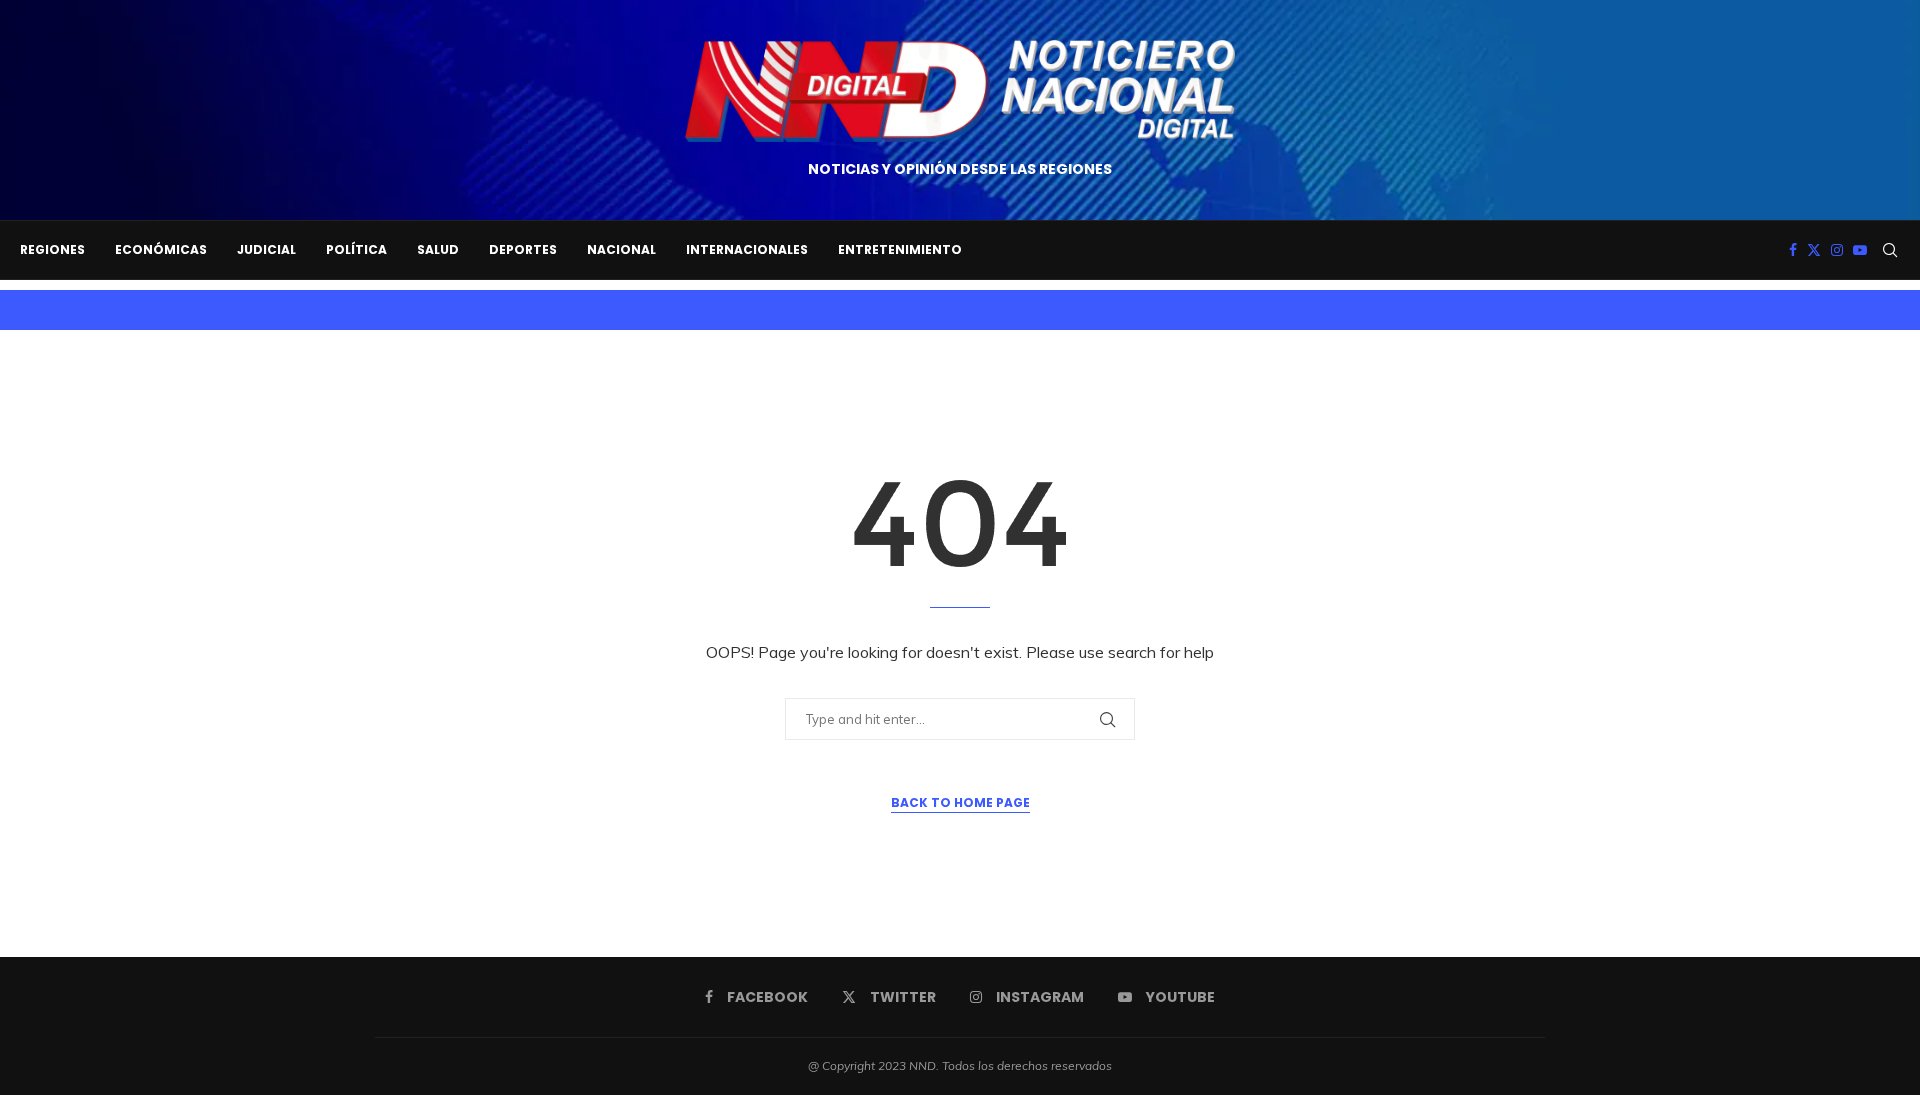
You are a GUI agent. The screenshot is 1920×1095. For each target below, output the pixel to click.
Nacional (621, 249)
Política (356, 249)
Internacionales (747, 249)
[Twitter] (1814, 250)
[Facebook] (1793, 250)
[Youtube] (1860, 250)
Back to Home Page (960, 802)
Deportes (523, 249)
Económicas (161, 249)
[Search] (1890, 250)
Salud (438, 249)
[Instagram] (1837, 250)
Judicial (266, 249)
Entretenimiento (900, 249)
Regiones (52, 249)
